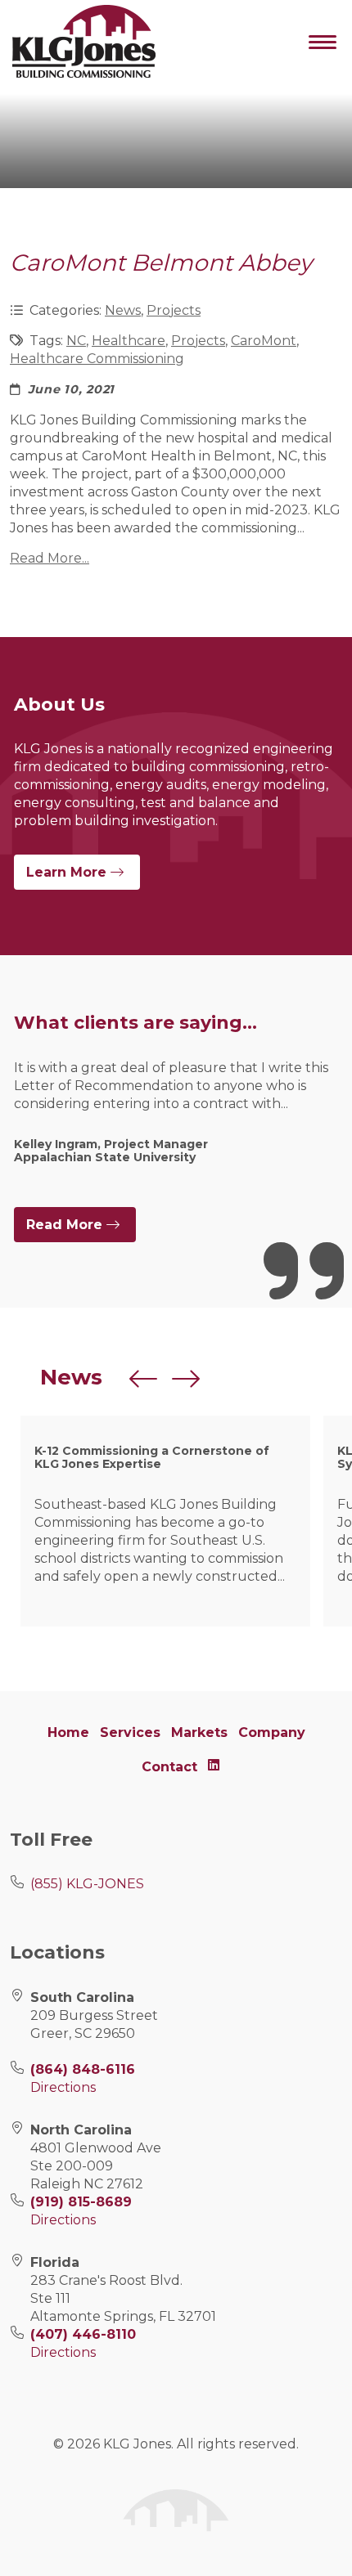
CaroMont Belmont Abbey (161, 263)
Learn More (68, 872)
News (123, 310)
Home (68, 1732)
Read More (66, 1225)
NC (76, 341)
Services (130, 1732)
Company (272, 1732)
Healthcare (129, 341)
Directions (63, 2087)
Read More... (50, 558)
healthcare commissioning (97, 359)
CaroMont (264, 341)
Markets (199, 1732)
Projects (174, 310)
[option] (176, 1124)
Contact (169, 1767)
